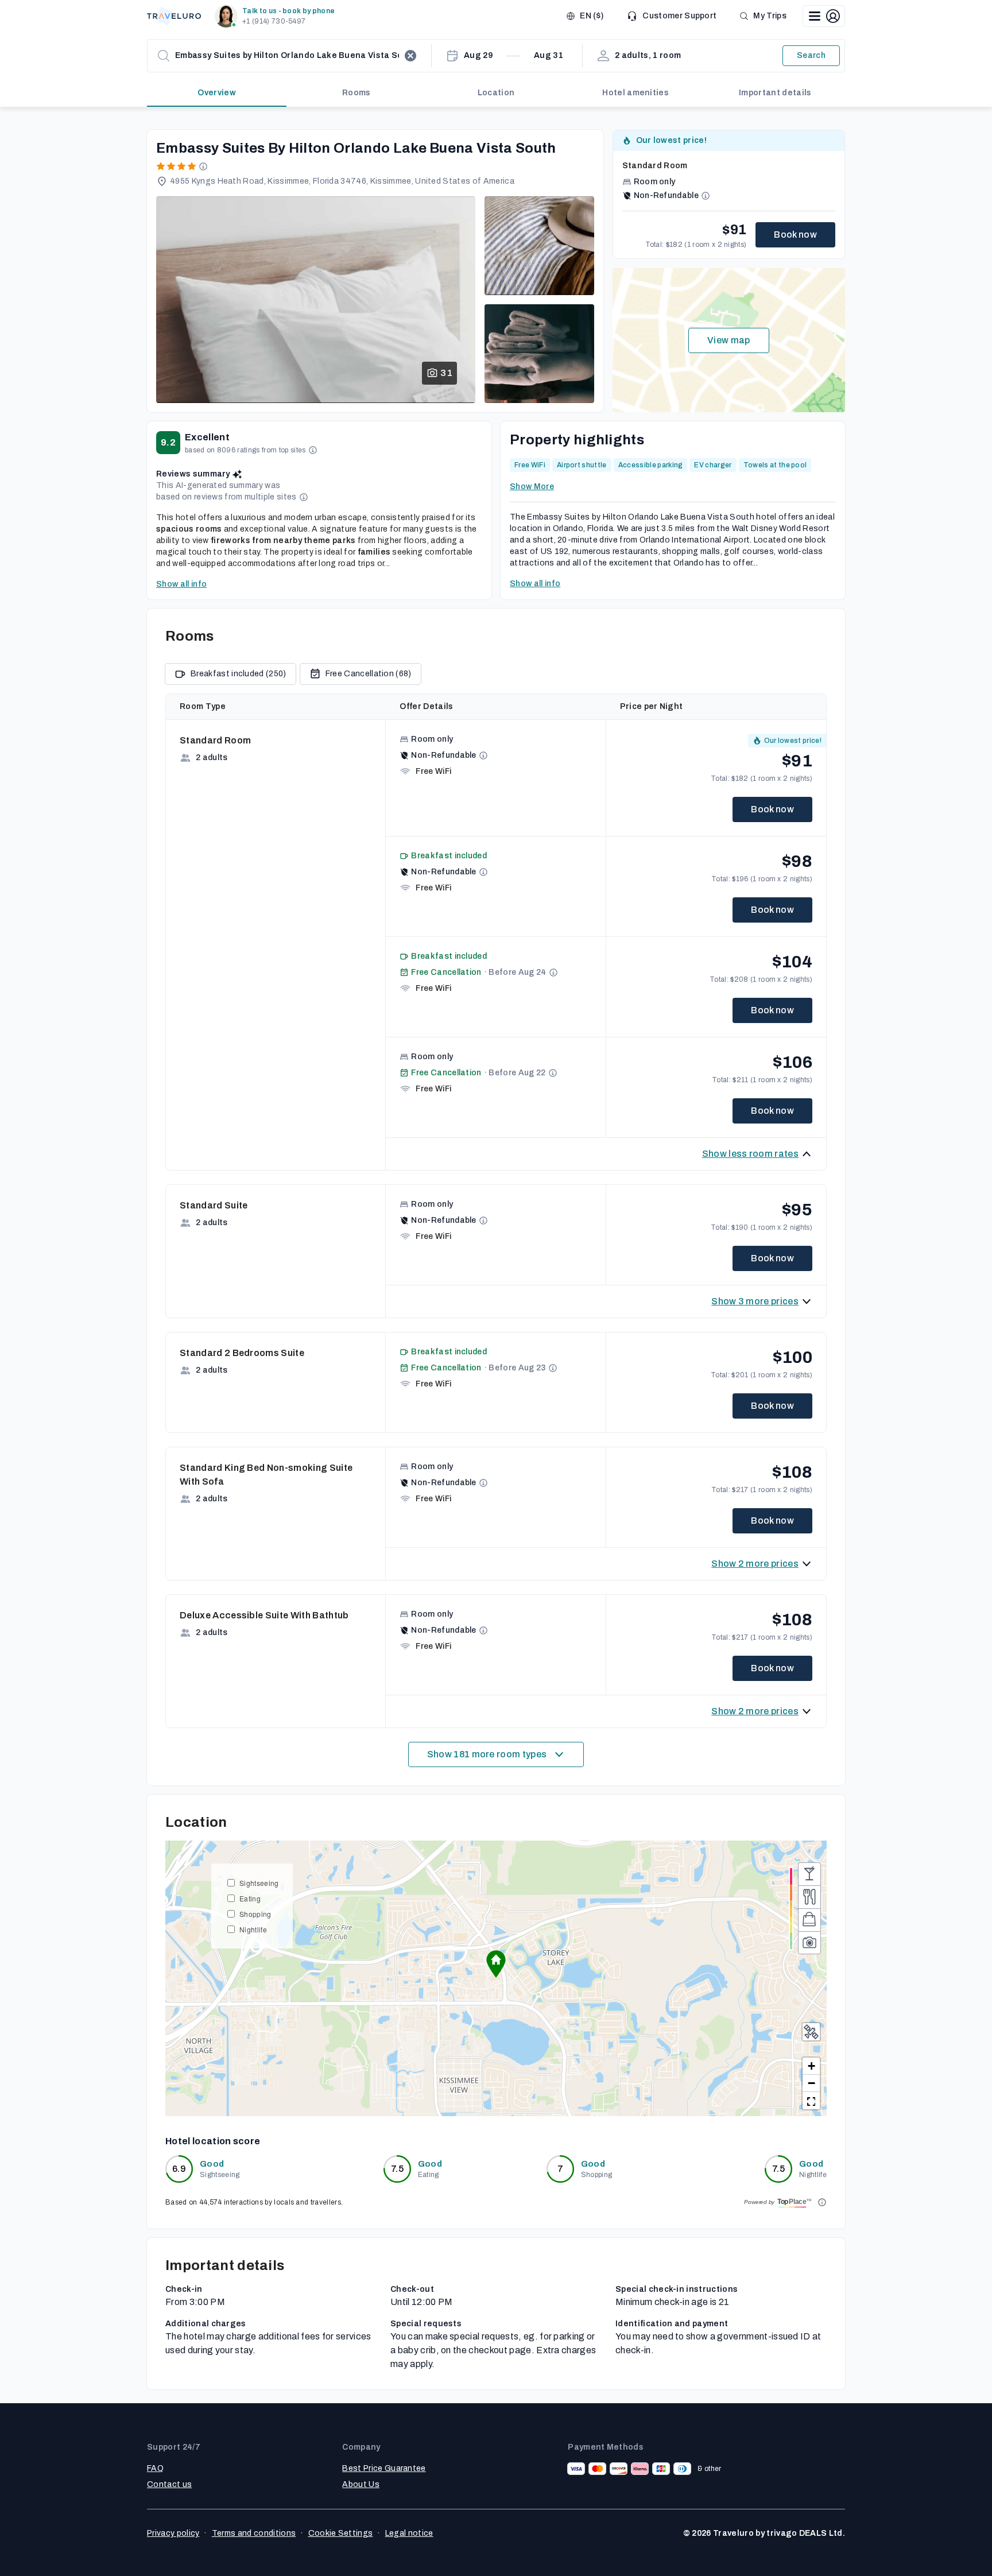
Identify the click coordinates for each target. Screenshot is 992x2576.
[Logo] (174, 16)
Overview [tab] (217, 93)
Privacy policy (173, 2533)
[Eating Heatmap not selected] (809, 1897)
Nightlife (253, 1929)
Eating (250, 1898)
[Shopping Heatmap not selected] (809, 1920)
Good (212, 2164)
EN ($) (592, 16)
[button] (277, 16)
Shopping (255, 1914)
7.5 (397, 2169)
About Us (361, 2484)
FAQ (155, 2468)
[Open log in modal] (824, 16)
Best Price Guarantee (384, 2468)
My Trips (770, 16)
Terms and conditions (254, 2533)
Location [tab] (496, 93)
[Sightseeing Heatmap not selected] (809, 1943)
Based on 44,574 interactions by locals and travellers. (254, 2202)
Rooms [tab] (356, 93)
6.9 (179, 2169)
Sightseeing (259, 1883)
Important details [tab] (775, 93)
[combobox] (287, 56)
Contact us (169, 2484)
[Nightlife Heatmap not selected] (809, 1874)
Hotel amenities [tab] (635, 93)
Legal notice (409, 2533)
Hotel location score (213, 2141)
